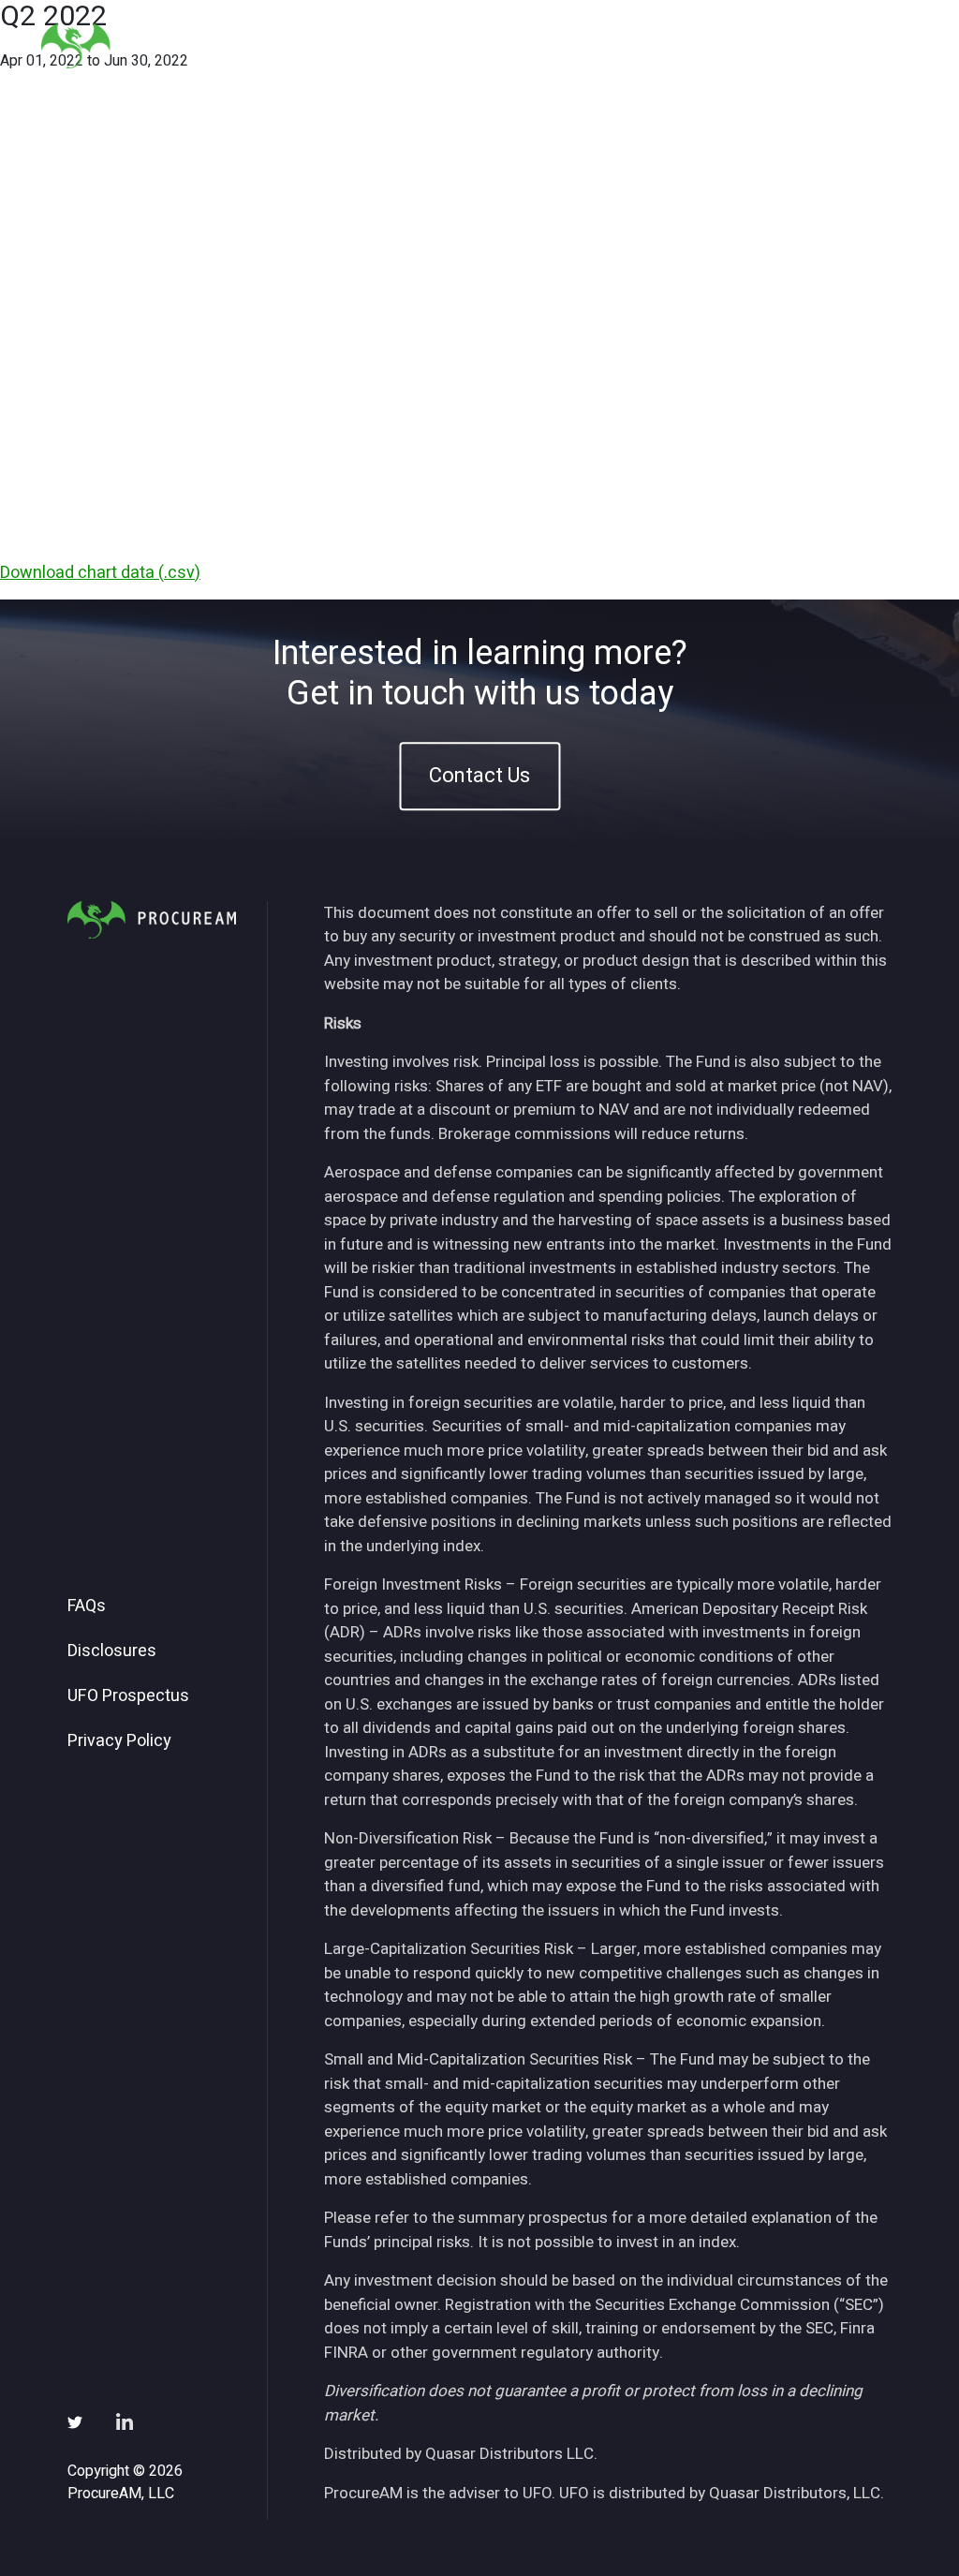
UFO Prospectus (128, 1696)
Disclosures (112, 1651)
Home (390, 45)
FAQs (87, 1606)
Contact (874, 45)
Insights (609, 45)
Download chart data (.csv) (100, 573)
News (690, 45)
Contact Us (479, 776)
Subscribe (778, 45)
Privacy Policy (119, 1741)
